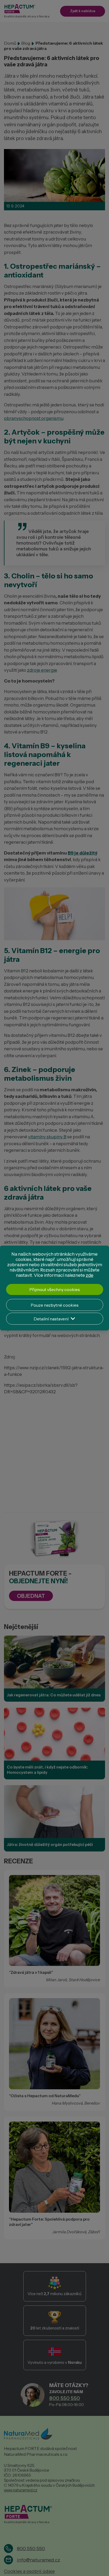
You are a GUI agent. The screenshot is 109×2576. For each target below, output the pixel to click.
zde (90, 1275)
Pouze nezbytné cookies (55, 1305)
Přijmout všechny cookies (55, 1289)
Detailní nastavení (51, 1319)
